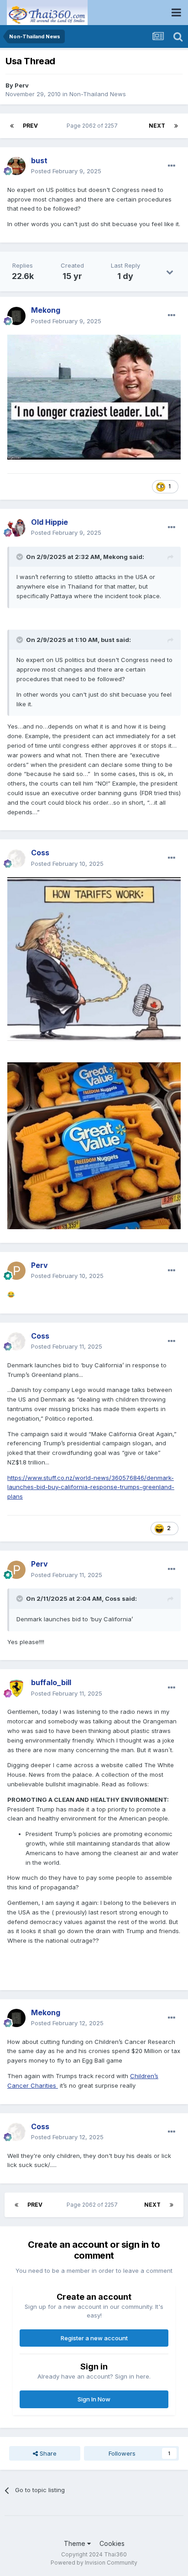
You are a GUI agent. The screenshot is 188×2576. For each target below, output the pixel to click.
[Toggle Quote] (21, 557)
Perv (22, 85)
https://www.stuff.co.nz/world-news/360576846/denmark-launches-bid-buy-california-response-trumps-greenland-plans (91, 1487)
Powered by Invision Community (94, 2563)
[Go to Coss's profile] (16, 859)
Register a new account (94, 2338)
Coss (113, 1598)
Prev (30, 126)
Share (47, 2453)
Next (157, 126)
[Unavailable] (94, 958)
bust (108, 640)
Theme (76, 2543)
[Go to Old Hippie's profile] (16, 528)
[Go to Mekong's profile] (16, 316)
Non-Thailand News (98, 94)
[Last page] (176, 126)
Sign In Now (94, 2399)
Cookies (112, 2543)
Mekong (115, 557)
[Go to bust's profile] (16, 166)
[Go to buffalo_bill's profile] (16, 1688)
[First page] (12, 126)
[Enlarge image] (94, 397)
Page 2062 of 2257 (94, 126)
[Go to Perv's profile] (16, 1271)
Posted (66, 171)
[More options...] (172, 166)
